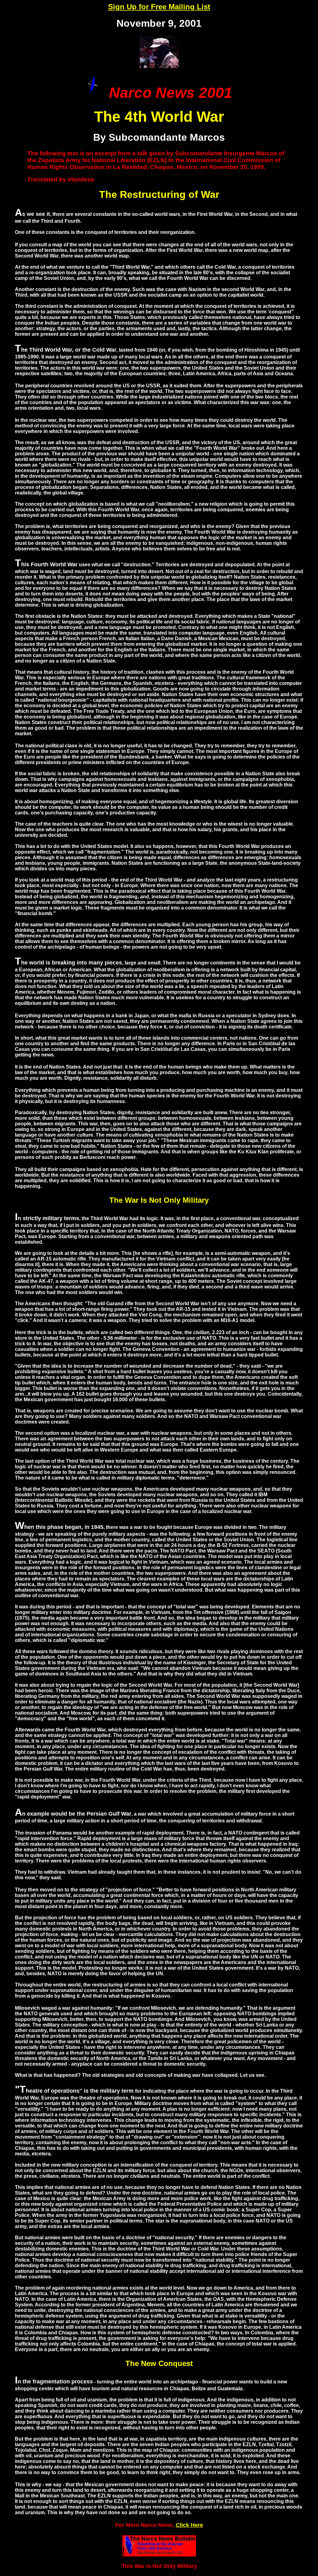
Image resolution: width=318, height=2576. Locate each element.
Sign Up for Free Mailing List (159, 7)
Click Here (189, 2525)
